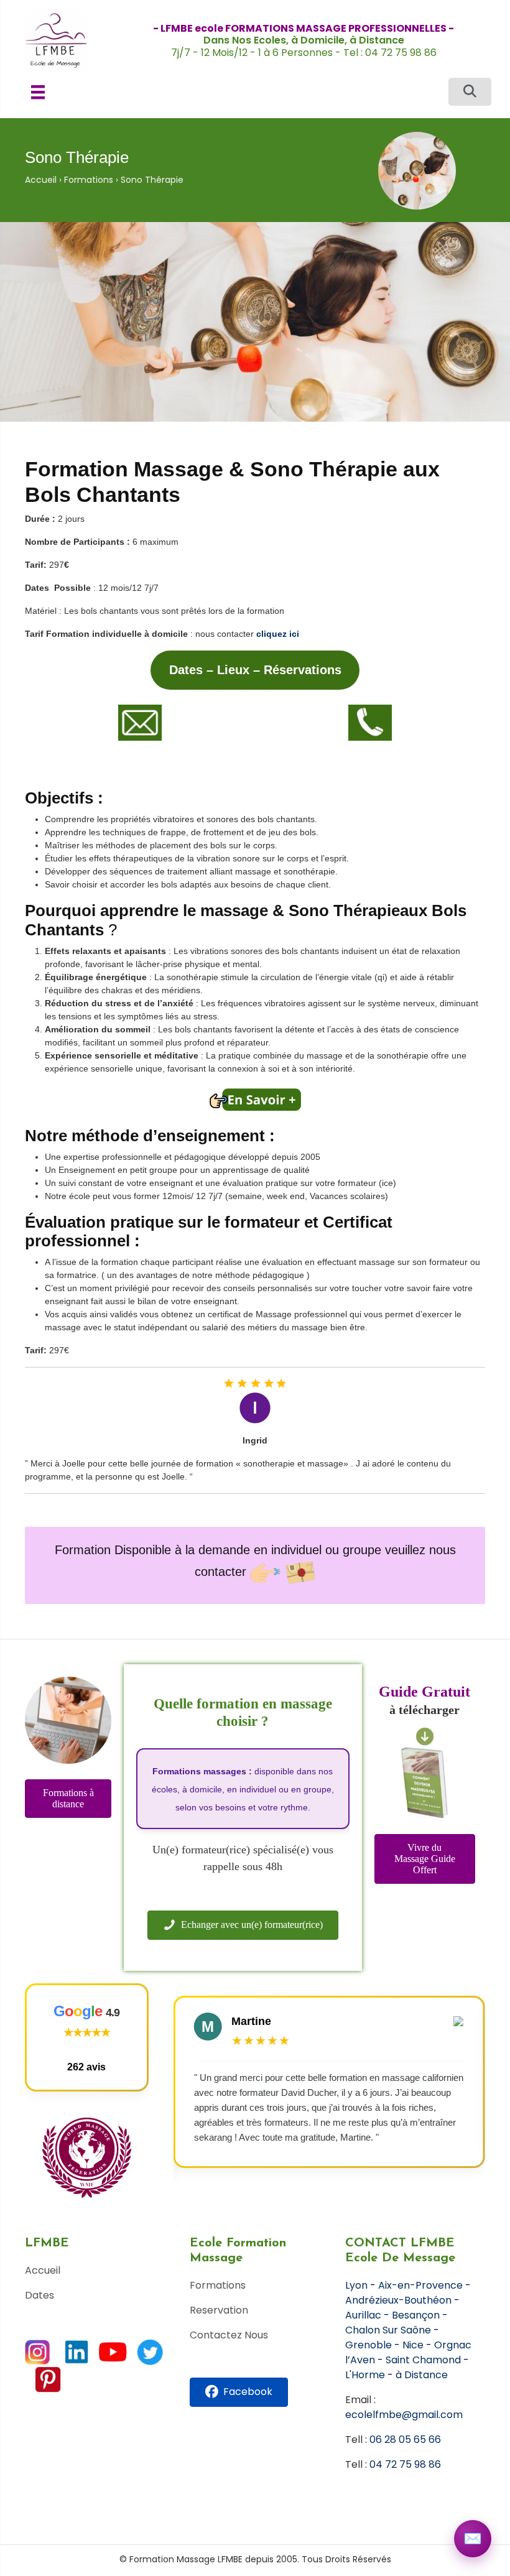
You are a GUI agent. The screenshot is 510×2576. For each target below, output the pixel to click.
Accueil (41, 180)
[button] (470, 92)
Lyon (356, 2285)
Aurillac (363, 2315)
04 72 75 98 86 (405, 2464)
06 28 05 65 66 (405, 2439)
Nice (413, 2345)
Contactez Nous (229, 2335)
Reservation (219, 2310)
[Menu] (38, 92)
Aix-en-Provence (420, 2285)
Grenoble (369, 2345)
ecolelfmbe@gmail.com (404, 2415)
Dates (39, 2295)
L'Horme (365, 2375)
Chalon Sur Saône (388, 2330)
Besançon (416, 2315)
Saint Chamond (423, 2360)
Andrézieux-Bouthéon (398, 2300)
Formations (89, 180)
